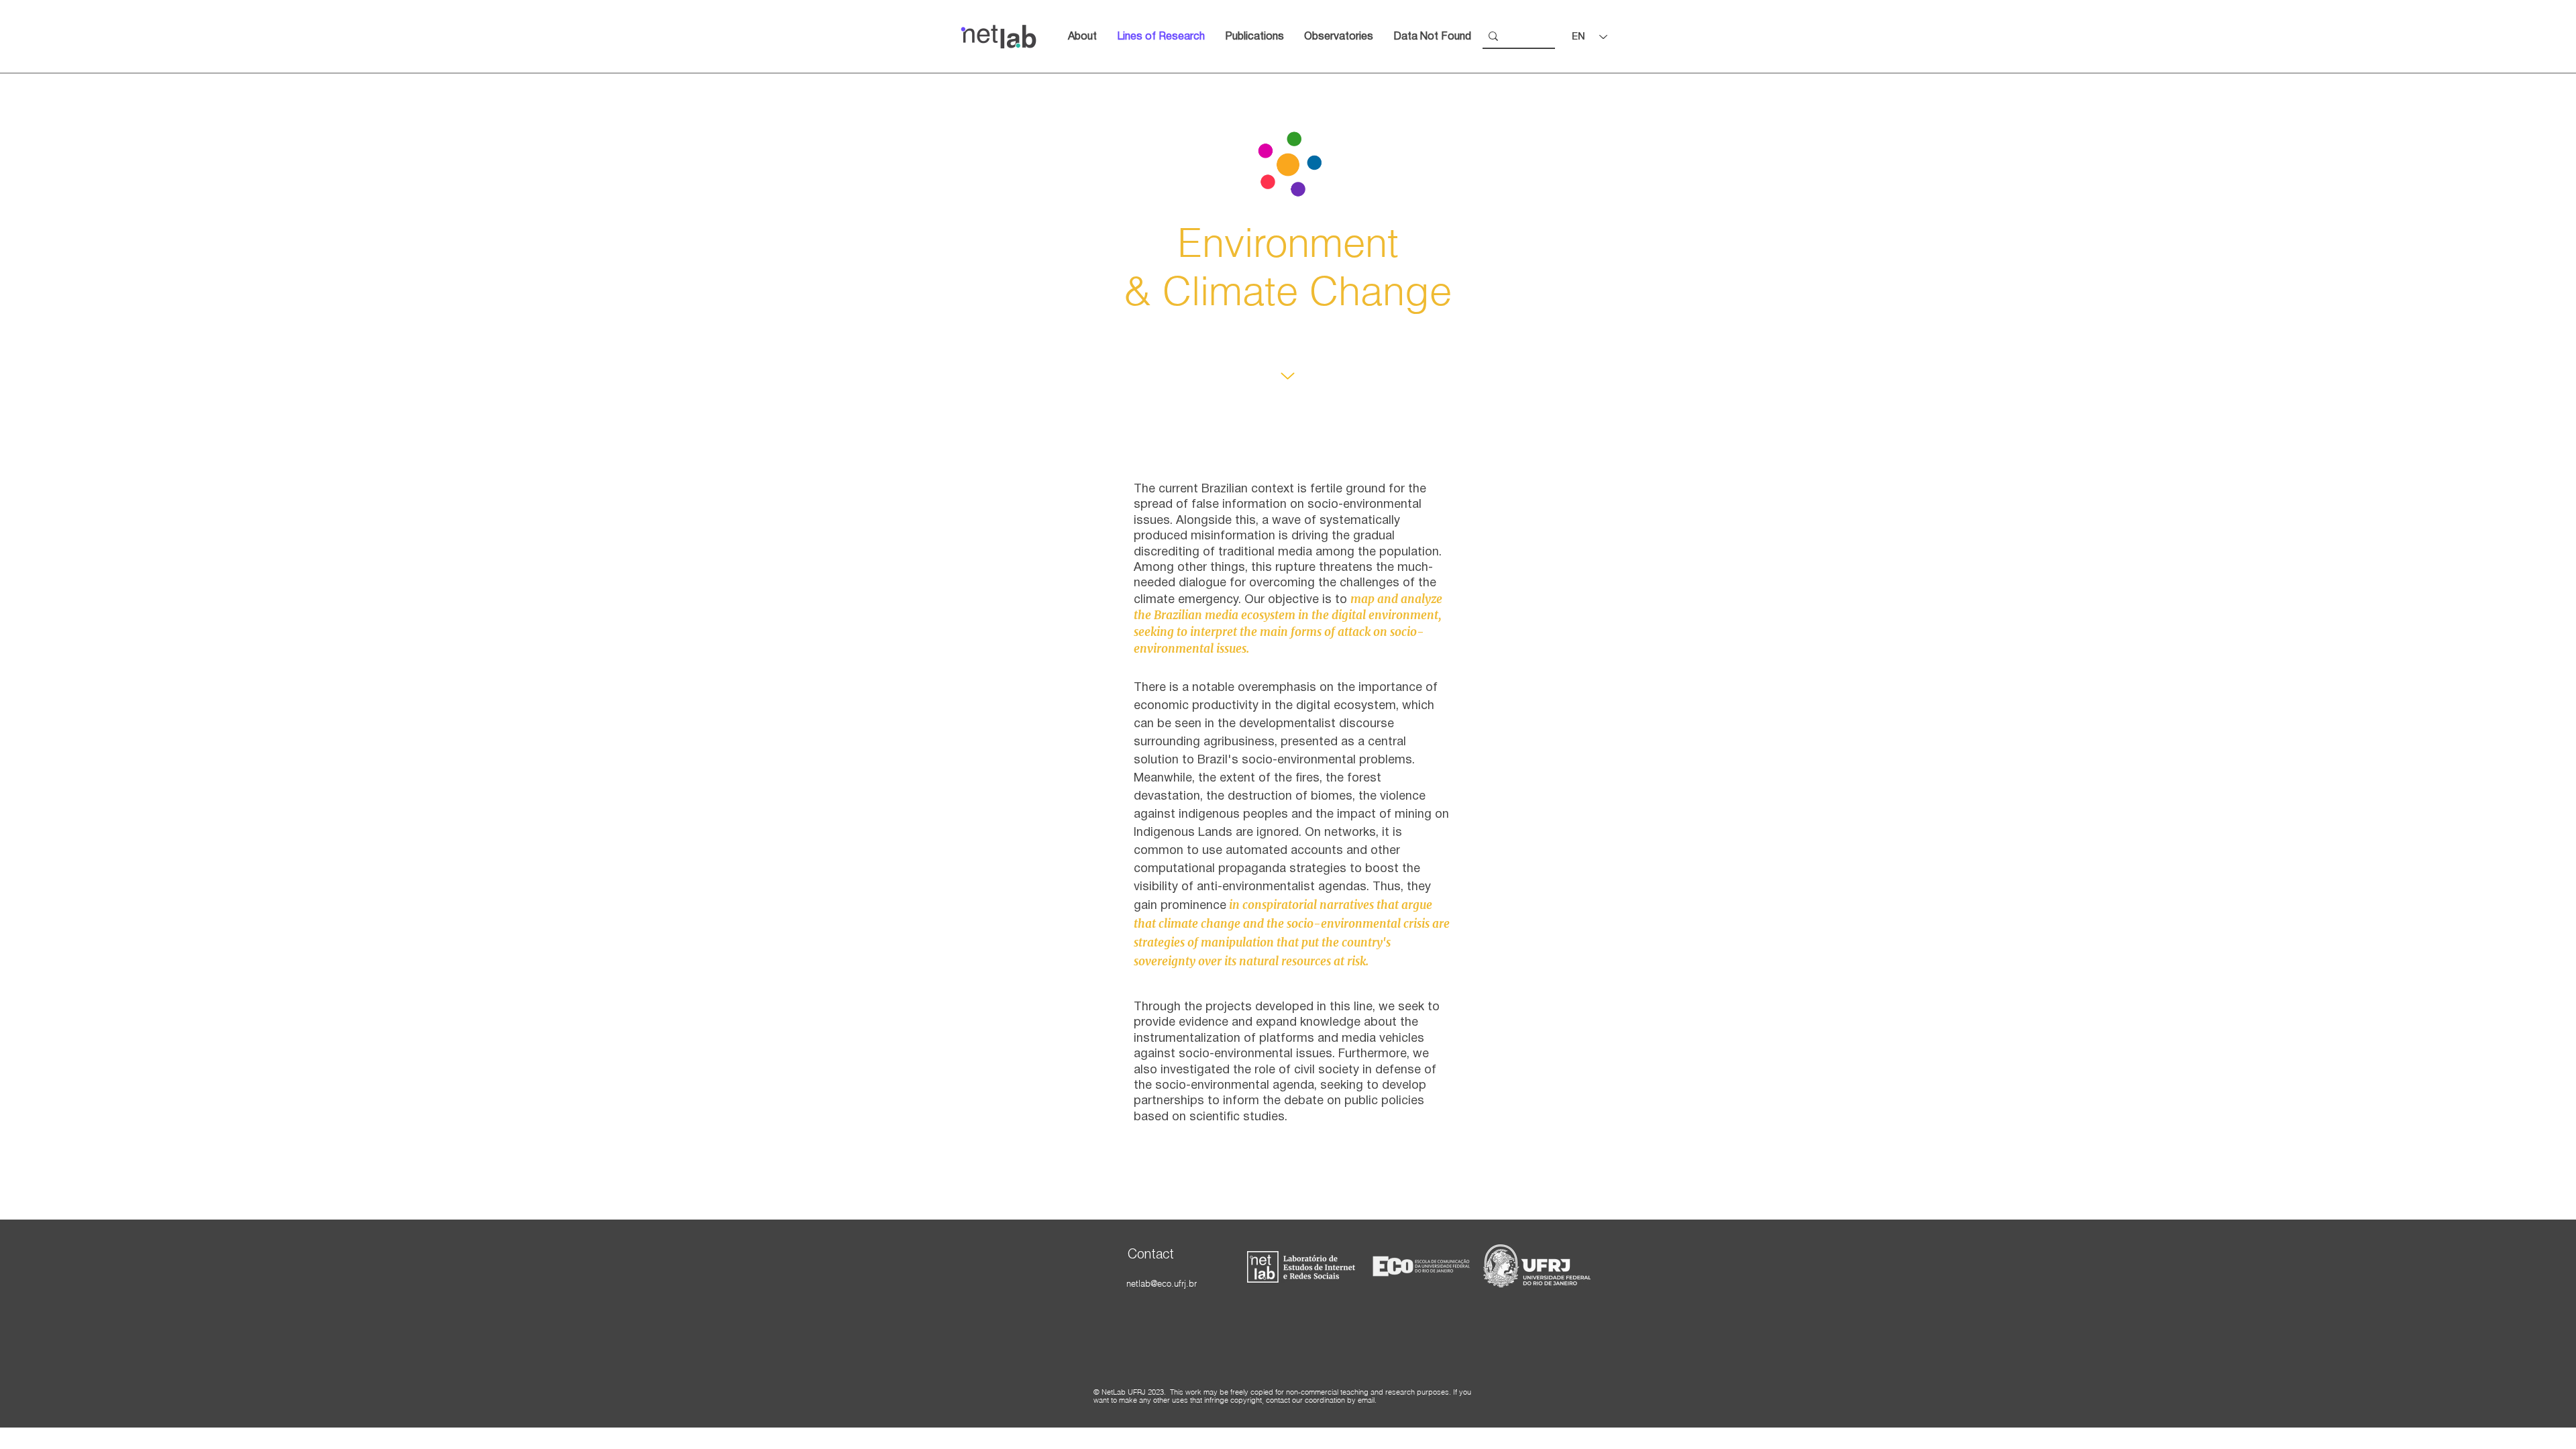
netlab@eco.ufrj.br (1162, 1283)
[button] (1339, 37)
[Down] (1288, 376)
